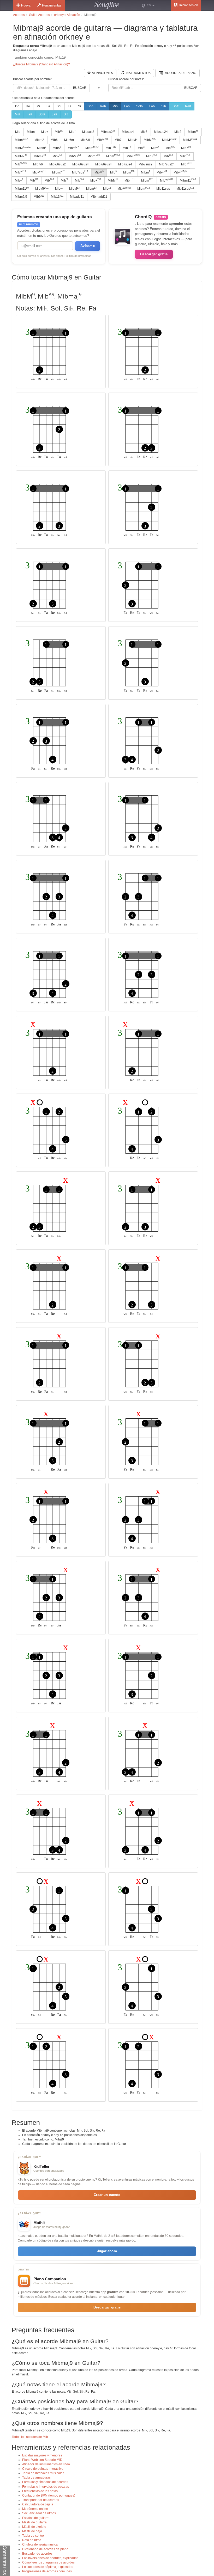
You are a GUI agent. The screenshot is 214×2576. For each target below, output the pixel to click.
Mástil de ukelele (34, 2527)
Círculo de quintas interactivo (43, 2469)
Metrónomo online (35, 2509)
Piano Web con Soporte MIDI (43, 2460)
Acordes (19, 15)
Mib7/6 (38, 164)
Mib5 (144, 132)
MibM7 (21, 156)
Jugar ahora (107, 2251)
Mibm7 (40, 156)
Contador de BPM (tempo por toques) (49, 2496)
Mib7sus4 (125, 164)
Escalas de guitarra (36, 2518)
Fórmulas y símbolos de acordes (45, 2482)
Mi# (17, 114)
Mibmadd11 (99, 197)
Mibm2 (39, 140)
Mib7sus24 (167, 164)
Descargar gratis (154, 254)
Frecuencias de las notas (40, 2491)
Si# (66, 114)
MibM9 (42, 189)
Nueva (26, 5)
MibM (102, 140)
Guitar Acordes (39, 15)
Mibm (31, 132)
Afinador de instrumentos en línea (46, 2464)
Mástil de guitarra (34, 2522)
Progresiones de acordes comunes (47, 2571)
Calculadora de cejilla (38, 2504)
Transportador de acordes (41, 2500)
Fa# (29, 114)
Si (79, 106)
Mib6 (54, 140)
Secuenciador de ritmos (39, 2513)
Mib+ (45, 132)
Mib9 (39, 197)
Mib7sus (80, 172)
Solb (139, 106)
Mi (38, 106)
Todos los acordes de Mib (30, 2437)
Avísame (88, 246)
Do (17, 106)
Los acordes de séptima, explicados (48, 2567)
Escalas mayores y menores (42, 2455)
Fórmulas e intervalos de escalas (46, 2487)
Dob (90, 106)
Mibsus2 (88, 132)
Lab (152, 106)
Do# (176, 106)
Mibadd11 (77, 197)
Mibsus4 (128, 132)
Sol (59, 106)
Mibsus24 (161, 132)
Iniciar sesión (188, 5)
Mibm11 (188, 180)
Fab (127, 106)
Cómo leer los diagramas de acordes (48, 2562)
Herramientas (52, 5)
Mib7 (118, 140)
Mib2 (178, 132)
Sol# (42, 114)
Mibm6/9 (21, 197)
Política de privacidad (78, 256)
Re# (188, 106)
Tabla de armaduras (36, 2478)
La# (54, 114)
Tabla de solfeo (33, 2536)
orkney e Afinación (67, 15)
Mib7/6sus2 (58, 164)
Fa (48, 106)
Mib (115, 106)
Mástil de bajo (32, 2531)
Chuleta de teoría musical (40, 2544)
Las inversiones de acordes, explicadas (50, 2558)
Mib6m (69, 140)
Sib (164, 106)
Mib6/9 (85, 140)
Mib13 (57, 197)
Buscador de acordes (37, 2554)
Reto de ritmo (32, 2540)
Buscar (80, 88)
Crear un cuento (107, 2195)
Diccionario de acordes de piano (45, 2549)
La (70, 106)
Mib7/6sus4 (81, 164)
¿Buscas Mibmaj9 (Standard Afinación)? (41, 64)
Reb (103, 106)
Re (28, 106)
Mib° (72, 132)
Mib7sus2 (145, 164)
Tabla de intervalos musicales (43, 2473)
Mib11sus (163, 189)
